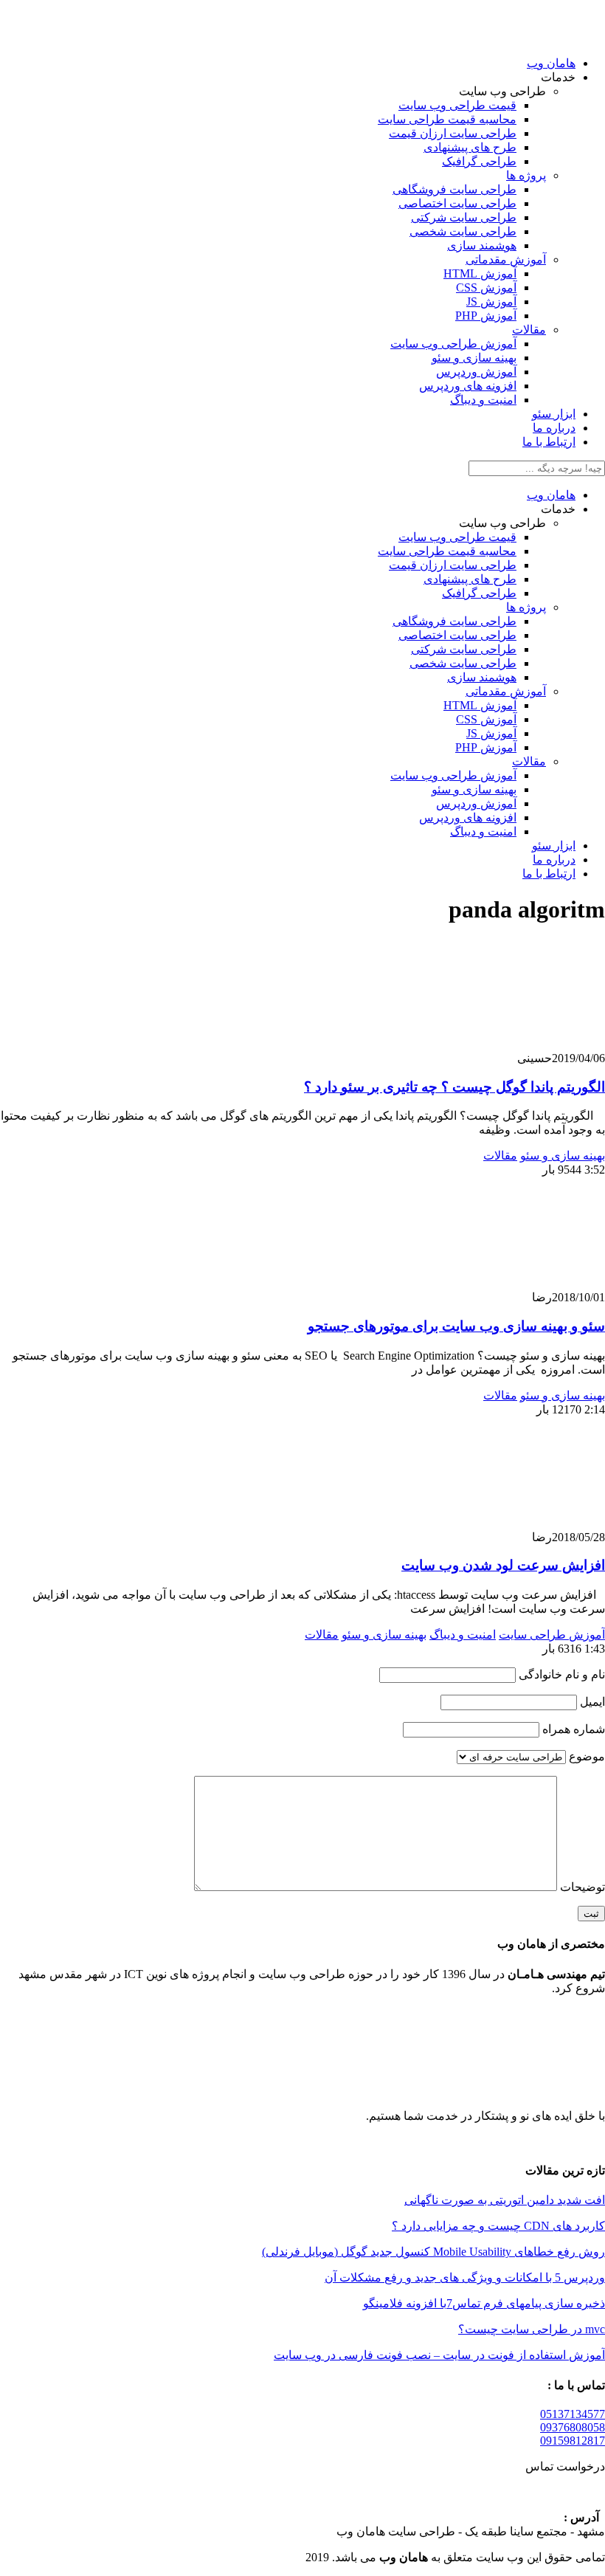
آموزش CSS (486, 287)
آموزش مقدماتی (506, 259)
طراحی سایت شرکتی (464, 217)
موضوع (585, 1756)
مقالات (529, 330)
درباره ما (554, 428)
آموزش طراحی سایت (552, 1635)
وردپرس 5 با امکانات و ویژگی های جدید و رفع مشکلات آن (465, 2277)
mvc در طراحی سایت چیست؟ (532, 2329)
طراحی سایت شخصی (463, 231)
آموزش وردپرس (476, 372)
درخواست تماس (561, 2466)
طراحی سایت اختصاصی (457, 203)
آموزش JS (491, 302)
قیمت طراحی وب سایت (457, 105)
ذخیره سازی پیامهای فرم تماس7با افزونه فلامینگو (484, 2303)
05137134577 (573, 2414)
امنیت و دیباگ (483, 400)
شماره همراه (572, 1729)
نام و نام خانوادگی (560, 1674)
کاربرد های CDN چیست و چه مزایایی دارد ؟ (498, 2226)
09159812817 (573, 2441)
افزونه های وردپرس (468, 386)
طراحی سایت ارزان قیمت (453, 133)
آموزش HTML (480, 273)
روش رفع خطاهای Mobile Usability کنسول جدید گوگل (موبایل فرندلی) (433, 2252)
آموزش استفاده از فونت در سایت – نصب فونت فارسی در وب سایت (439, 2355)
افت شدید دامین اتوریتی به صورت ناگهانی (505, 2200)
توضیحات (581, 1887)
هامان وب (551, 63)
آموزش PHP (486, 316)
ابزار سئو (554, 414)
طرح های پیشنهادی (470, 147)
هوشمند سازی (482, 245)
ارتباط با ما (549, 442)
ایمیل (591, 1702)
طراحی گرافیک (479, 161)
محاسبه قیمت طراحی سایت (447, 119)
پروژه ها (526, 175)
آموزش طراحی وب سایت (453, 344)
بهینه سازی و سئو (474, 358)
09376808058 (573, 2427)
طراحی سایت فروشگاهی (454, 189)
